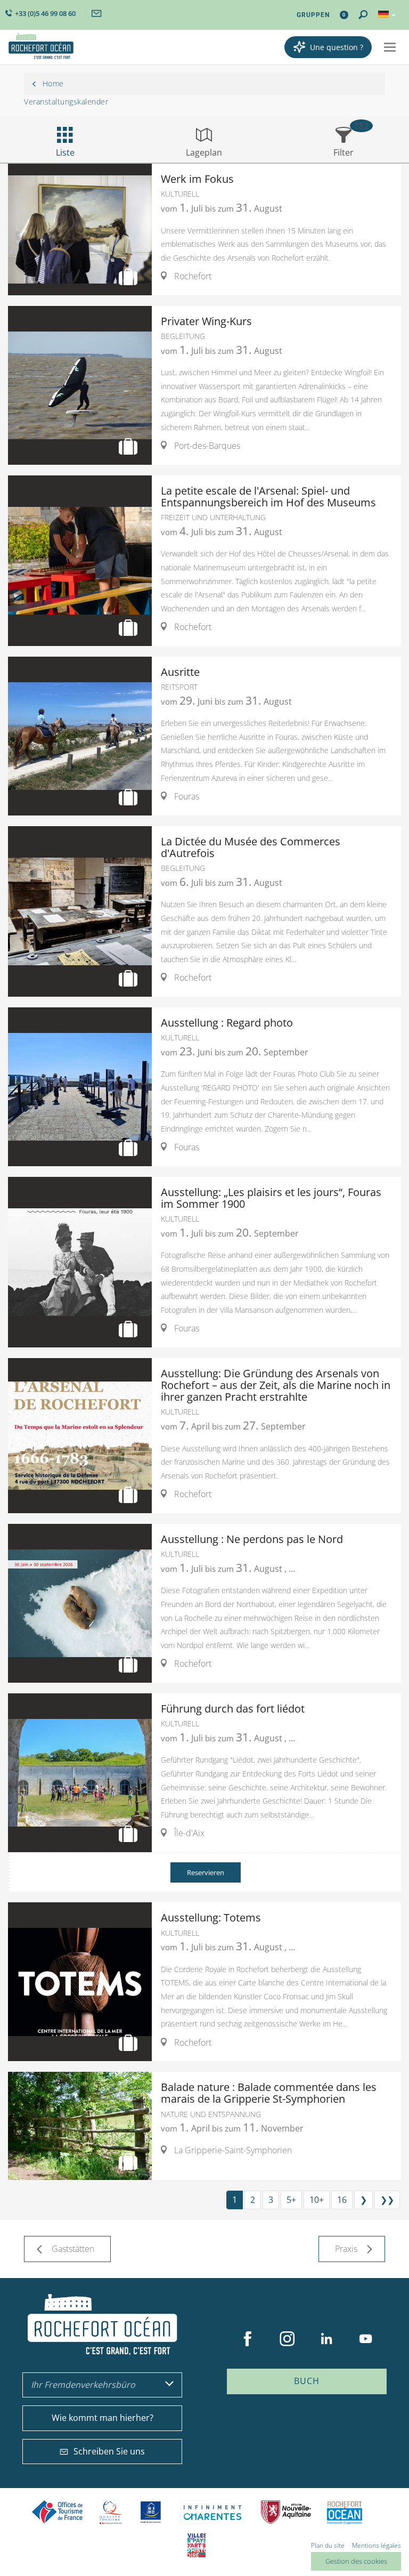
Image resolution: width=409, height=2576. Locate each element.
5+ (291, 2200)
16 (342, 2200)
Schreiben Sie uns (109, 2451)
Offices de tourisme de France (58, 2512)
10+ (317, 2200)
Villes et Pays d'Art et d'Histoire (197, 2545)
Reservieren (206, 1872)
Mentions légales (377, 2545)
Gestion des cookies (356, 2561)
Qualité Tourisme (111, 2512)
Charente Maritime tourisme (212, 2512)
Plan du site (328, 2545)
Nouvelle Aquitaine (286, 2512)
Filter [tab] (343, 152)
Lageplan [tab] (204, 152)
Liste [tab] (65, 152)
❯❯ (387, 2200)
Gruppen (313, 15)
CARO (345, 2512)
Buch (307, 2381)
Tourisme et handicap (151, 2512)
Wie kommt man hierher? (103, 2418)
